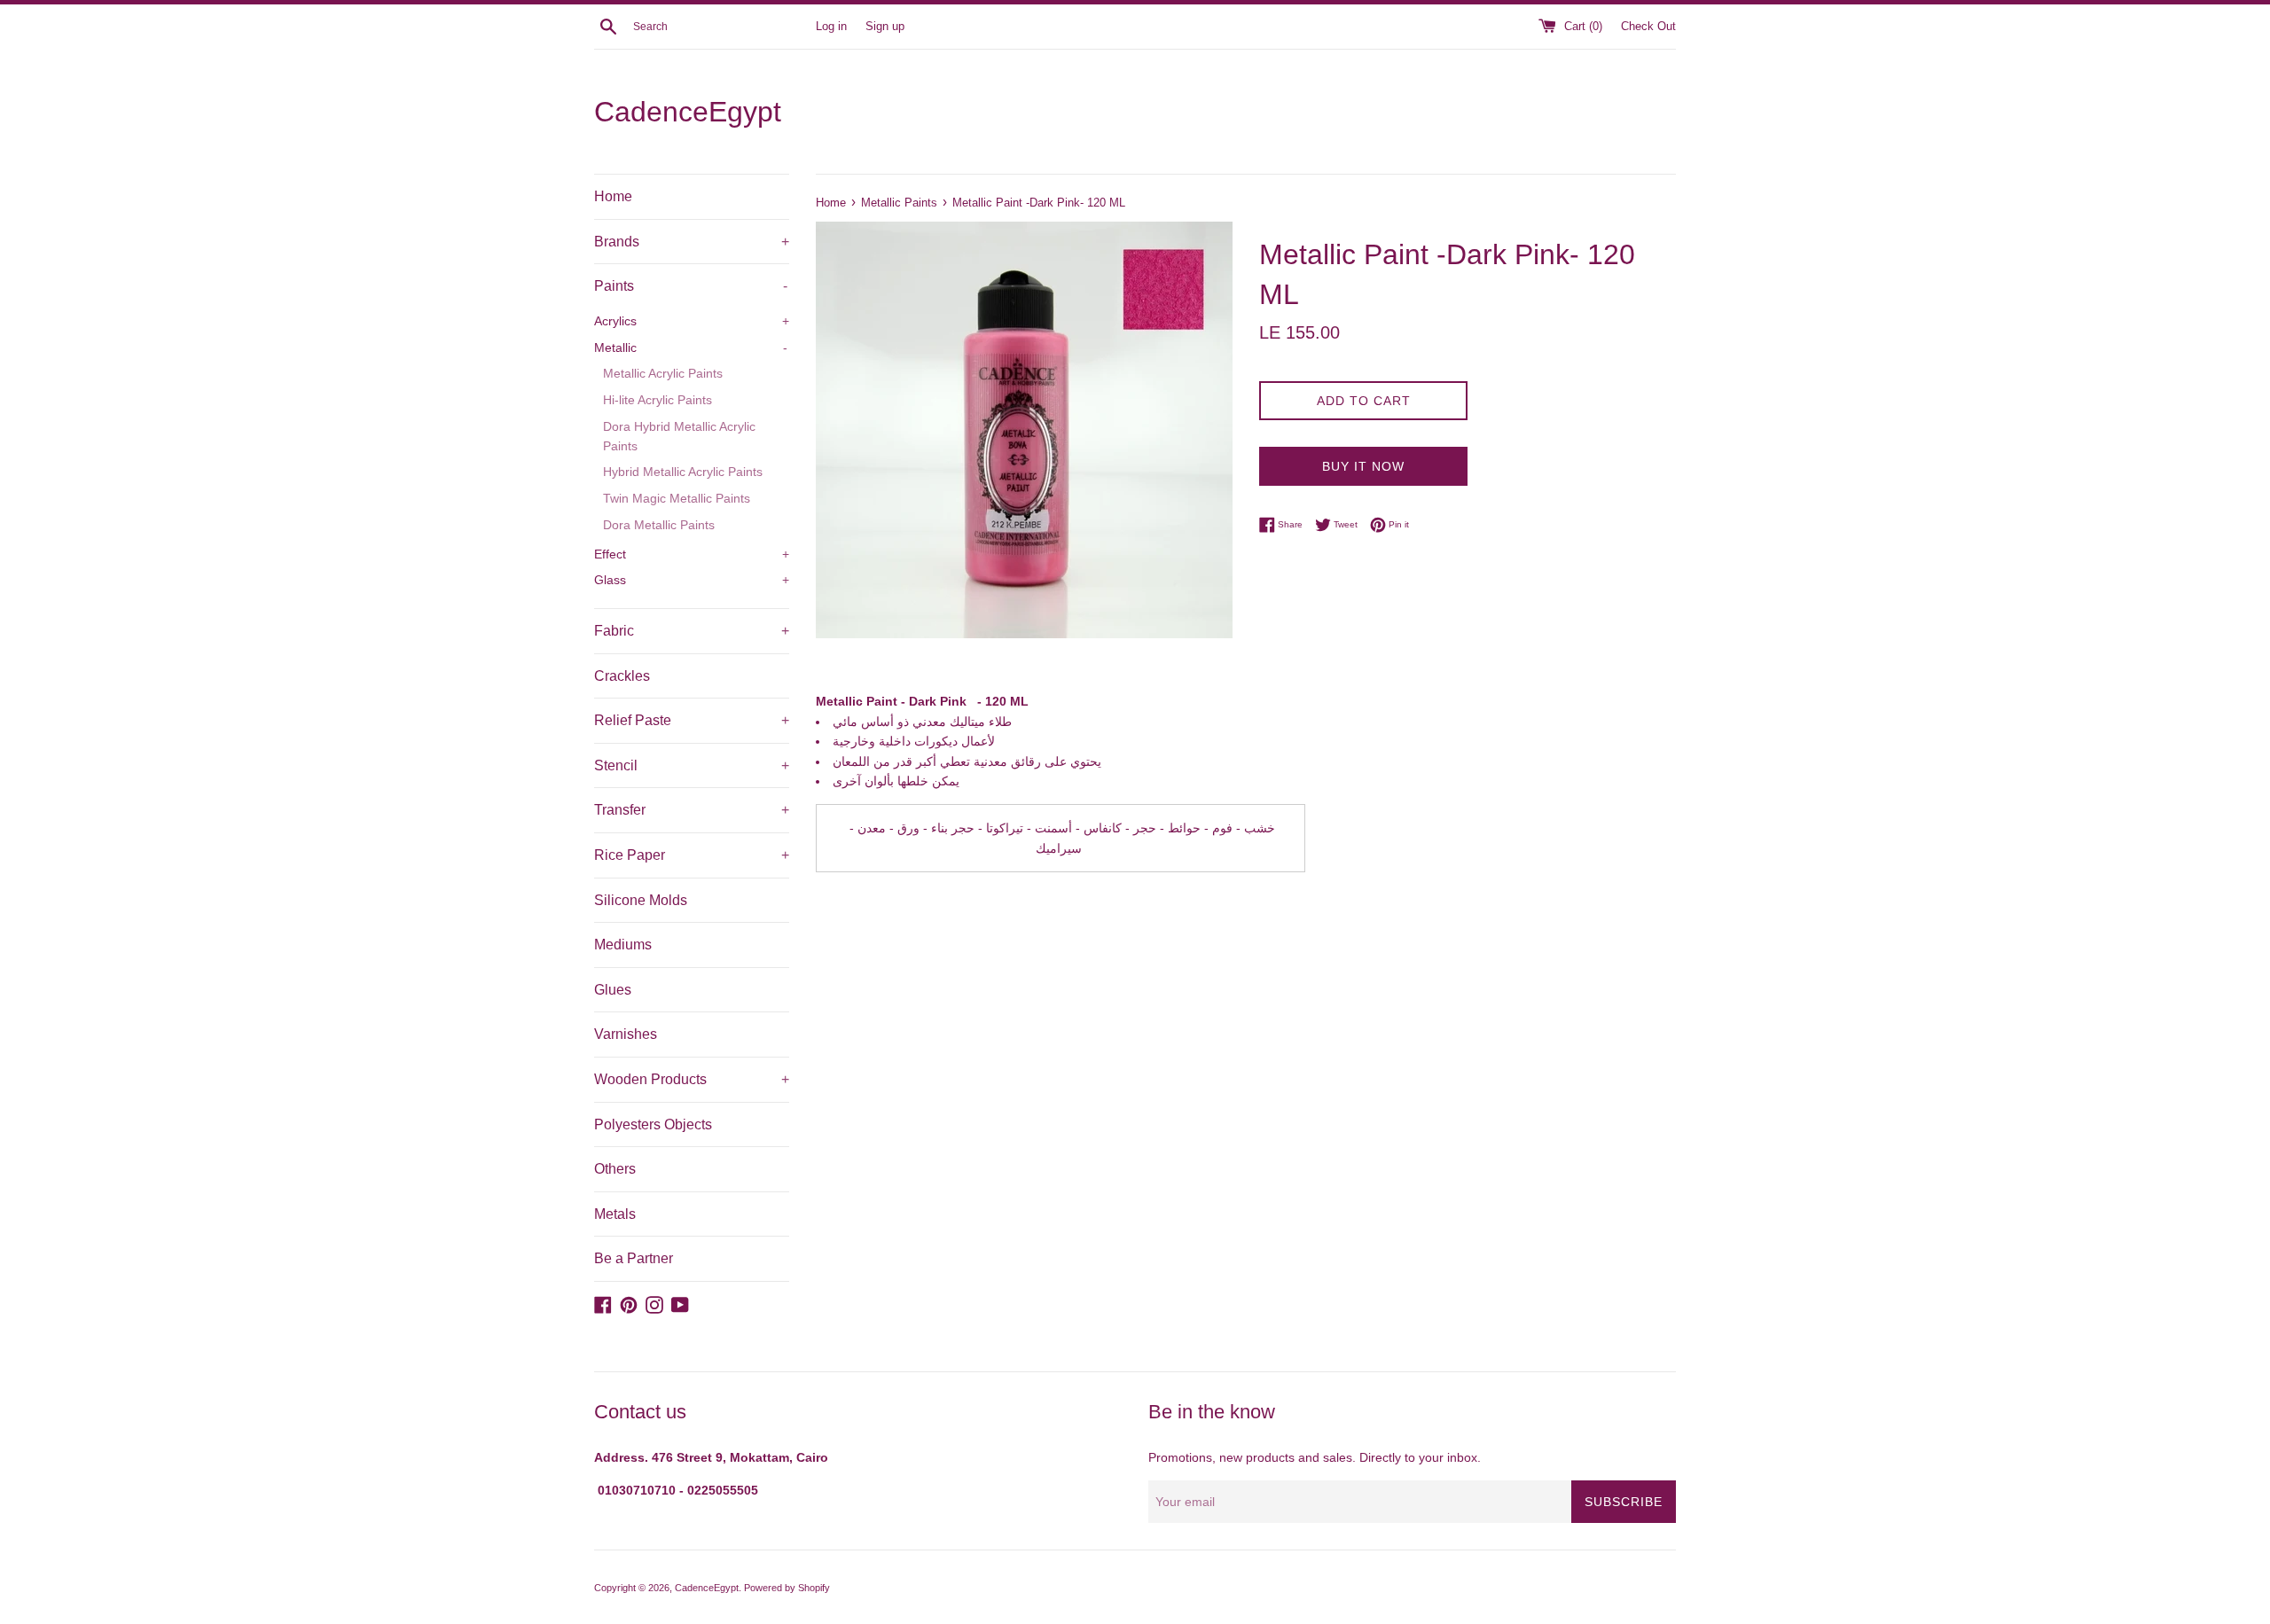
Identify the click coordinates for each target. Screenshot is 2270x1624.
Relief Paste (692, 720)
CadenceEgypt (688, 112)
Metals (615, 1214)
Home (613, 196)
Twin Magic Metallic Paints (677, 499)
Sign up (885, 27)
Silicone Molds (641, 900)
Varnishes (626, 1034)
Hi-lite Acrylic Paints (658, 400)
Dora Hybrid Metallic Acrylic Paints (679, 437)
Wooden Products (692, 1079)
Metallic (691, 348)
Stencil (692, 765)
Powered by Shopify (787, 1588)
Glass (692, 580)
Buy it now (1363, 466)
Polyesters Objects (653, 1124)
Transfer (692, 810)
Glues (613, 990)
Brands (692, 242)
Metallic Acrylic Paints (663, 374)
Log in (831, 27)
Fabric (692, 631)
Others (615, 1169)
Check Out (1648, 27)
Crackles (622, 676)
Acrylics (692, 321)
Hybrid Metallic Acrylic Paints (683, 472)
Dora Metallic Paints (659, 525)
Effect (692, 554)
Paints (691, 286)
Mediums (623, 945)
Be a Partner (634, 1258)
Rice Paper (692, 855)
